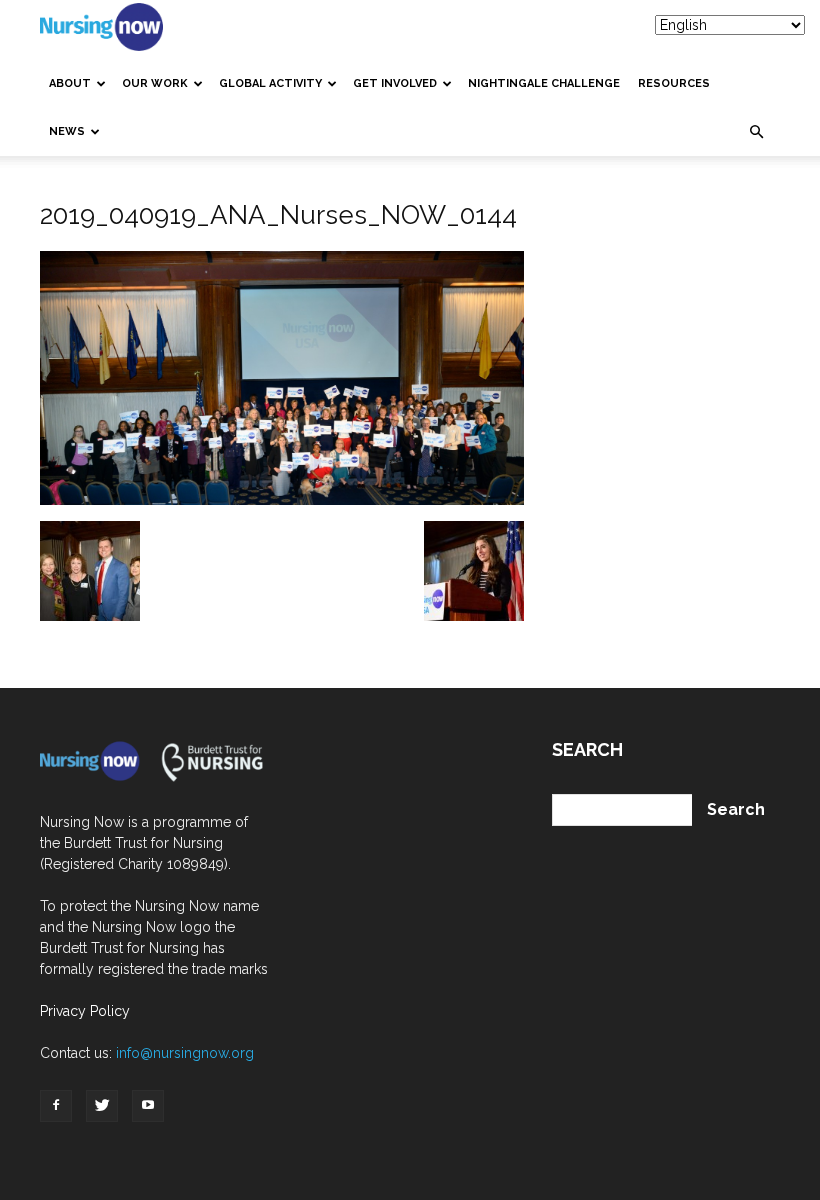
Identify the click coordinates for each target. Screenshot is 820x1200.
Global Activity (270, 83)
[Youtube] (148, 1106)
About (70, 83)
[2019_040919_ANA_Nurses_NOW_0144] (282, 500)
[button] (756, 132)
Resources (674, 83)
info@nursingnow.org (185, 1053)
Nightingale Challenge (544, 83)
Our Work (155, 83)
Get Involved (395, 83)
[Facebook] (56, 1106)
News (67, 131)
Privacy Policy (85, 1011)
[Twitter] (102, 1106)
